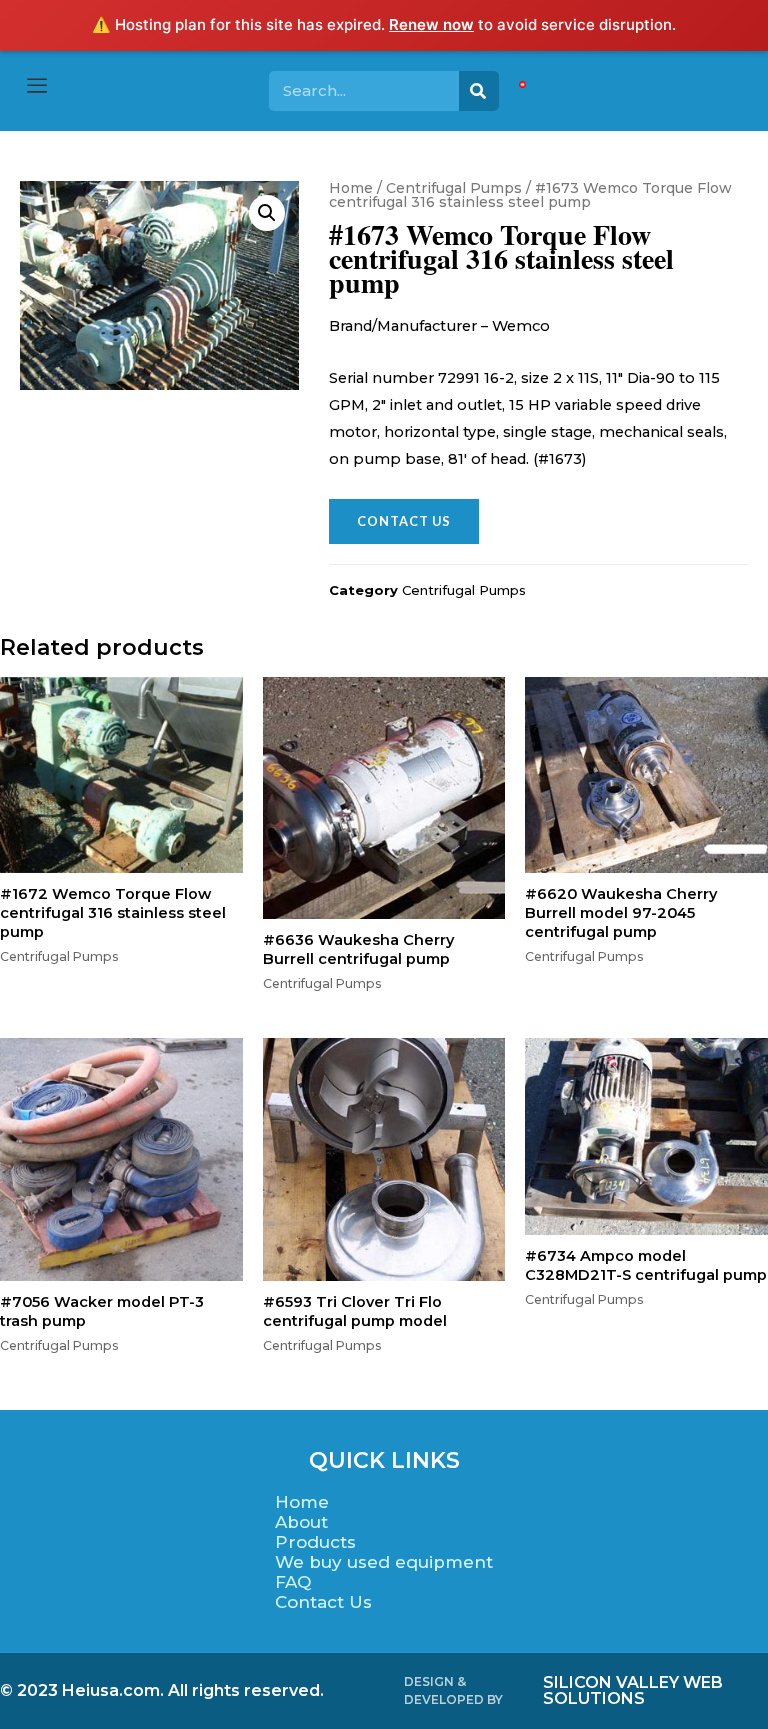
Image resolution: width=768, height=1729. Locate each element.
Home (351, 188)
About (301, 1522)
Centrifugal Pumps (454, 188)
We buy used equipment (384, 1562)
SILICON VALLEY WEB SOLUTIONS (633, 1690)
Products (315, 1542)
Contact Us (323, 1602)
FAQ (293, 1582)
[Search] (479, 91)
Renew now (431, 24)
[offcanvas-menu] (37, 86)
